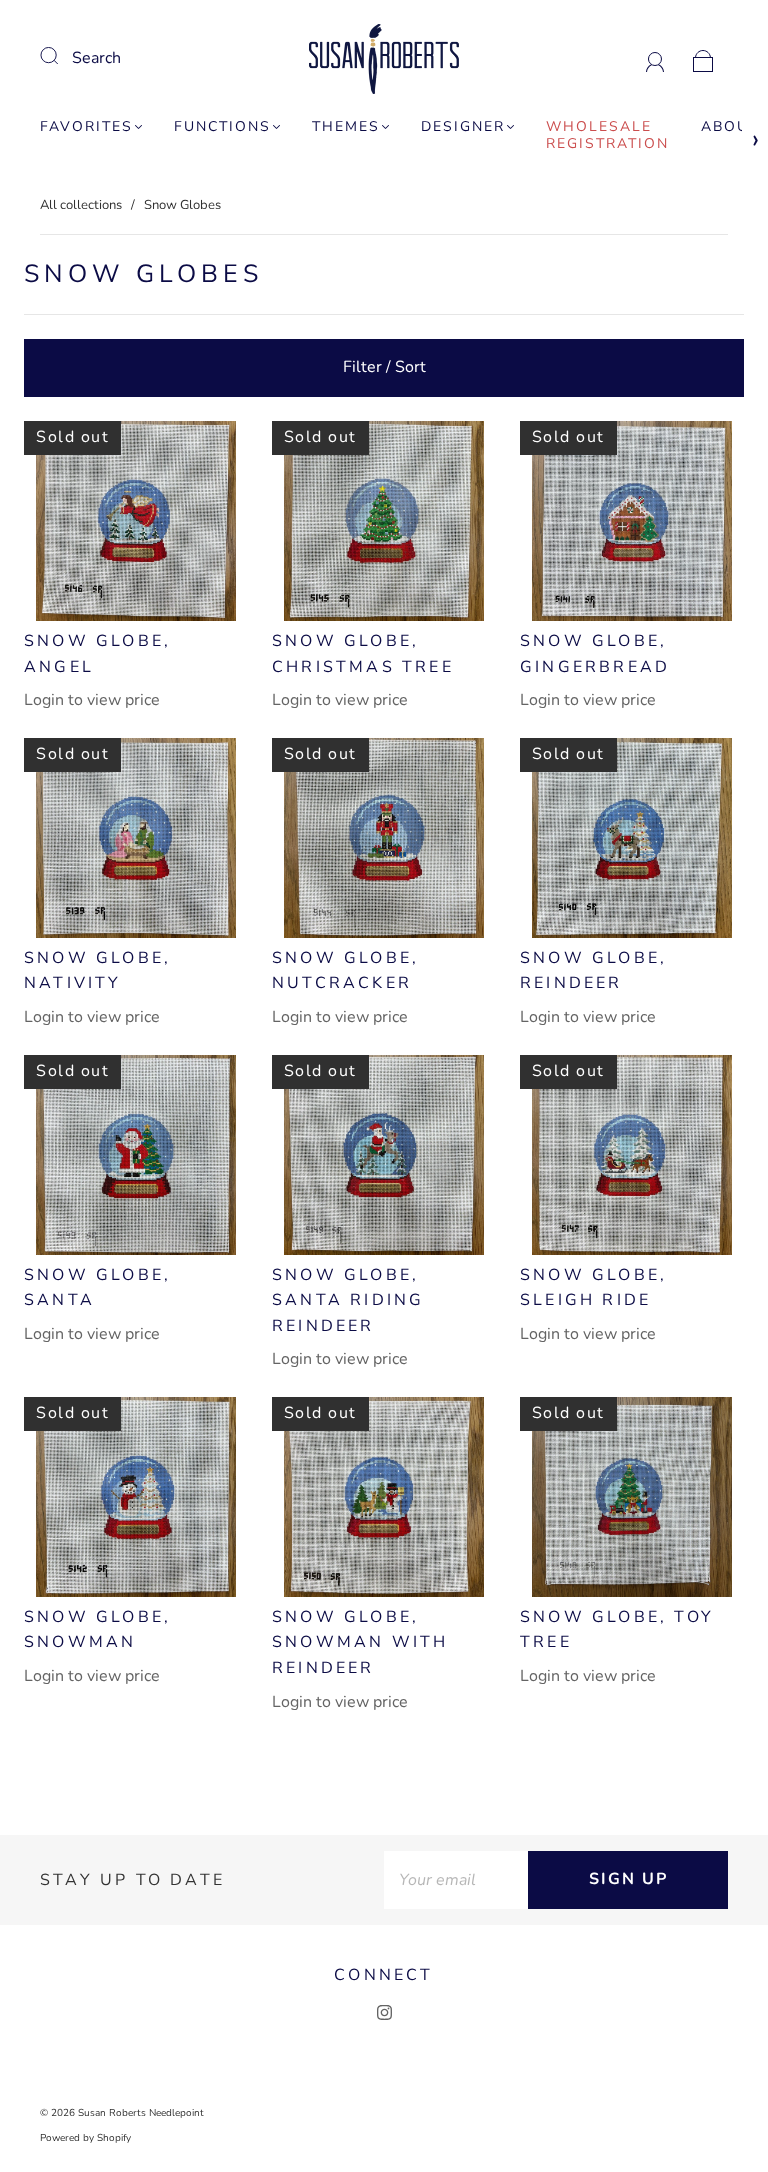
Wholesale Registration (607, 135)
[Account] (655, 58)
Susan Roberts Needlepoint (141, 2113)
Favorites (86, 127)
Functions (222, 127)
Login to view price (92, 700)
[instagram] (384, 2013)
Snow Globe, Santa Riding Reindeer (348, 1300)
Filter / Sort (384, 367)
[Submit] (62, 56)
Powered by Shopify (85, 2138)
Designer (463, 127)
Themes (346, 127)
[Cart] (703, 58)
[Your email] (456, 1880)
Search (96, 58)
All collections (81, 205)
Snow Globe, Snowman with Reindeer (360, 1642)
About (730, 127)
